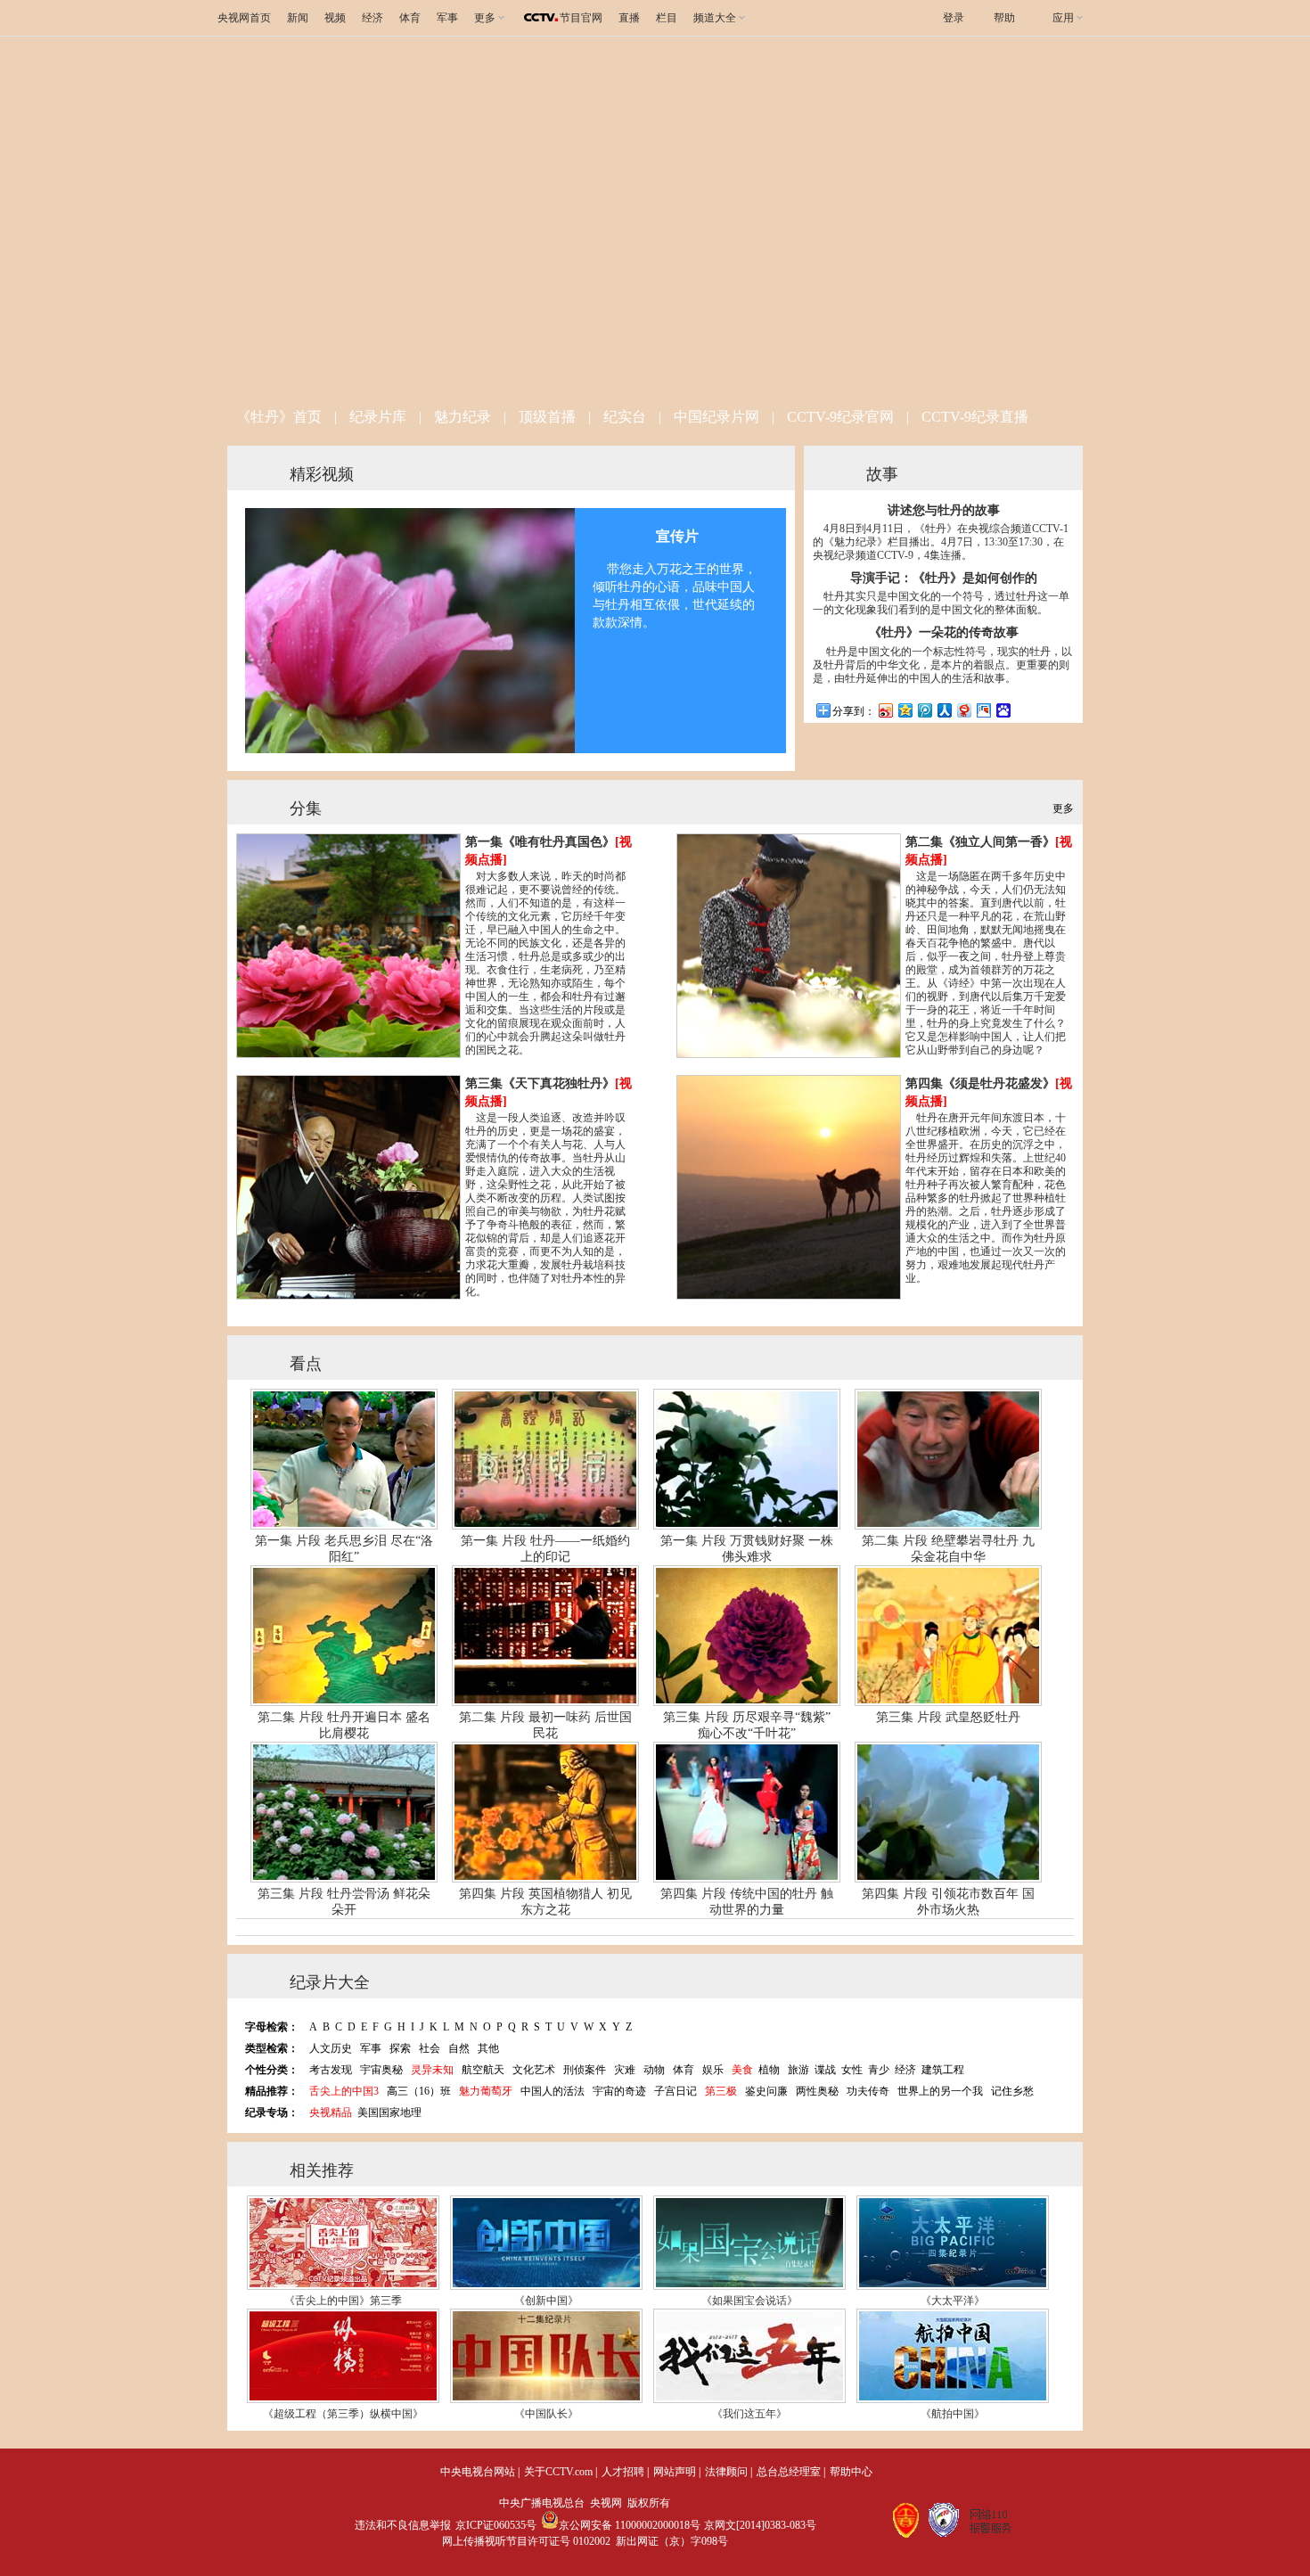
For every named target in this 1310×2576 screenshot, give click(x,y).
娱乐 (713, 2070)
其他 (488, 2048)
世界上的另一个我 (940, 2091)
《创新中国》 (546, 2301)
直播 (629, 18)
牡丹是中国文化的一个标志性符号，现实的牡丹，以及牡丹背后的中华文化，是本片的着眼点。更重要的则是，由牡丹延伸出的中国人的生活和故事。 (942, 665)
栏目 (667, 18)
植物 (769, 2070)
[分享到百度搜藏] (1003, 710)
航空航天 (483, 2070)
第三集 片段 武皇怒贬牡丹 (948, 1717)
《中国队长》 (546, 2414)
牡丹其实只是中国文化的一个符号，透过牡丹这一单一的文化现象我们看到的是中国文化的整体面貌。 (941, 603)
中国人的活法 (553, 2091)
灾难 (625, 2070)
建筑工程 (943, 2070)
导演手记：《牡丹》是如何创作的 (944, 578)
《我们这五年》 (749, 2414)
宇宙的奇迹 (619, 2091)
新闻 (298, 18)
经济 (373, 18)
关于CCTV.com (558, 2472)
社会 (430, 2048)
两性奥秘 (817, 2091)
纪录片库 (378, 417)
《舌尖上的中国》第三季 (343, 2301)
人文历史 (331, 2048)
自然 (459, 2048)
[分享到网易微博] (963, 710)
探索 (400, 2048)
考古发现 (331, 2070)
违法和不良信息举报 (403, 2525)
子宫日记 (675, 2091)
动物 (654, 2070)
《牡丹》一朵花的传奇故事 (944, 632)
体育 (410, 18)
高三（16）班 (419, 2091)
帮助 (1004, 18)
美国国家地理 (389, 2112)
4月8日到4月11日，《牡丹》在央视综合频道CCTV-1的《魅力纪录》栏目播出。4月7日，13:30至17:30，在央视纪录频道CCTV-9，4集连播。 (941, 542)
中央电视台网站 (478, 2472)
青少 (879, 2070)
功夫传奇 (868, 2091)
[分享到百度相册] (983, 710)
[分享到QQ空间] (905, 710)
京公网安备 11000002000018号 (630, 2525)
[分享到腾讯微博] (924, 710)
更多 (1063, 808)
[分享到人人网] (944, 710)
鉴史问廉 (766, 2091)
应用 (1063, 18)
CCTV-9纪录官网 (840, 417)
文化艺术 (534, 2070)
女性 (852, 2070)
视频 (335, 18)
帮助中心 (851, 2472)
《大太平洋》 (953, 2301)
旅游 (798, 2070)
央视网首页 (244, 18)
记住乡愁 (1012, 2091)
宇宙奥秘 (381, 2070)
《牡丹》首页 (279, 417)
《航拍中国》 (953, 2414)
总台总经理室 (789, 2472)
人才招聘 (623, 2472)
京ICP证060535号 (496, 2525)
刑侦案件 (585, 2070)
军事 (447, 18)
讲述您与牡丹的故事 (944, 510)
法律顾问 (726, 2472)
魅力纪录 (463, 417)
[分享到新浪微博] (885, 710)
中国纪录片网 (716, 417)
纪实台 (625, 417)
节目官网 (581, 18)
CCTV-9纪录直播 (975, 417)
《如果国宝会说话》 (749, 2301)
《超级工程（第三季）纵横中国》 (343, 2414)
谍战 (825, 2070)
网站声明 (675, 2472)
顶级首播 (547, 417)
